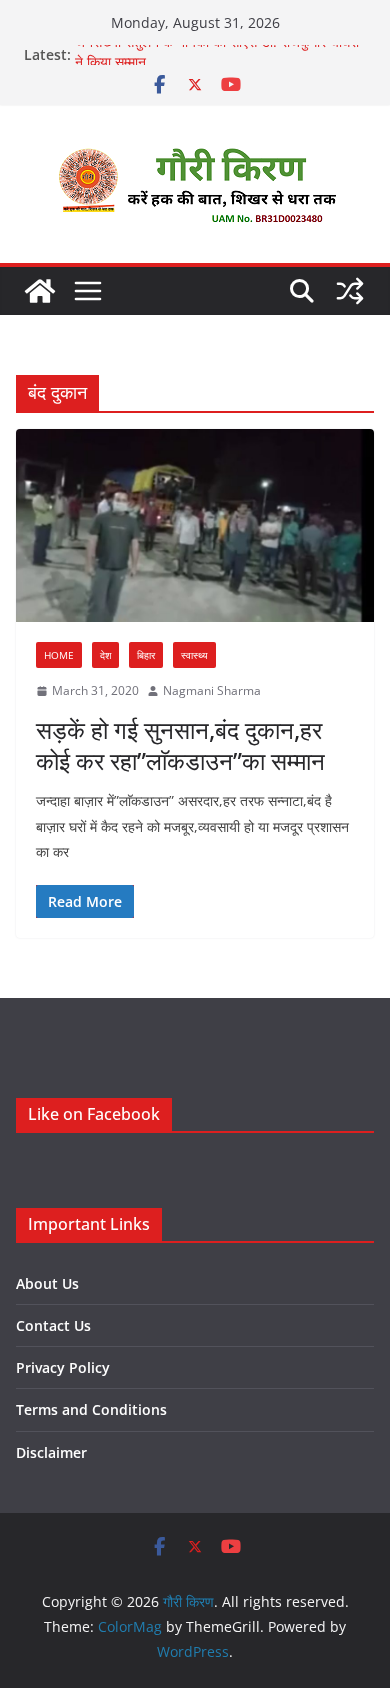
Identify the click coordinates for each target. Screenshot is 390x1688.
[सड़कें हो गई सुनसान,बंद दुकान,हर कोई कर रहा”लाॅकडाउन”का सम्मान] (195, 526)
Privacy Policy (63, 1367)
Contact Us (53, 1325)
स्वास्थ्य (194, 655)
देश (105, 655)
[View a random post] (350, 291)
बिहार (146, 655)
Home (59, 655)
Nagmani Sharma (212, 690)
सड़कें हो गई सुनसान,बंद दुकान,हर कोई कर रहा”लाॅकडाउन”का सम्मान (180, 745)
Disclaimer (51, 1452)
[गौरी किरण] (40, 291)
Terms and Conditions (91, 1409)
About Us (47, 1283)
